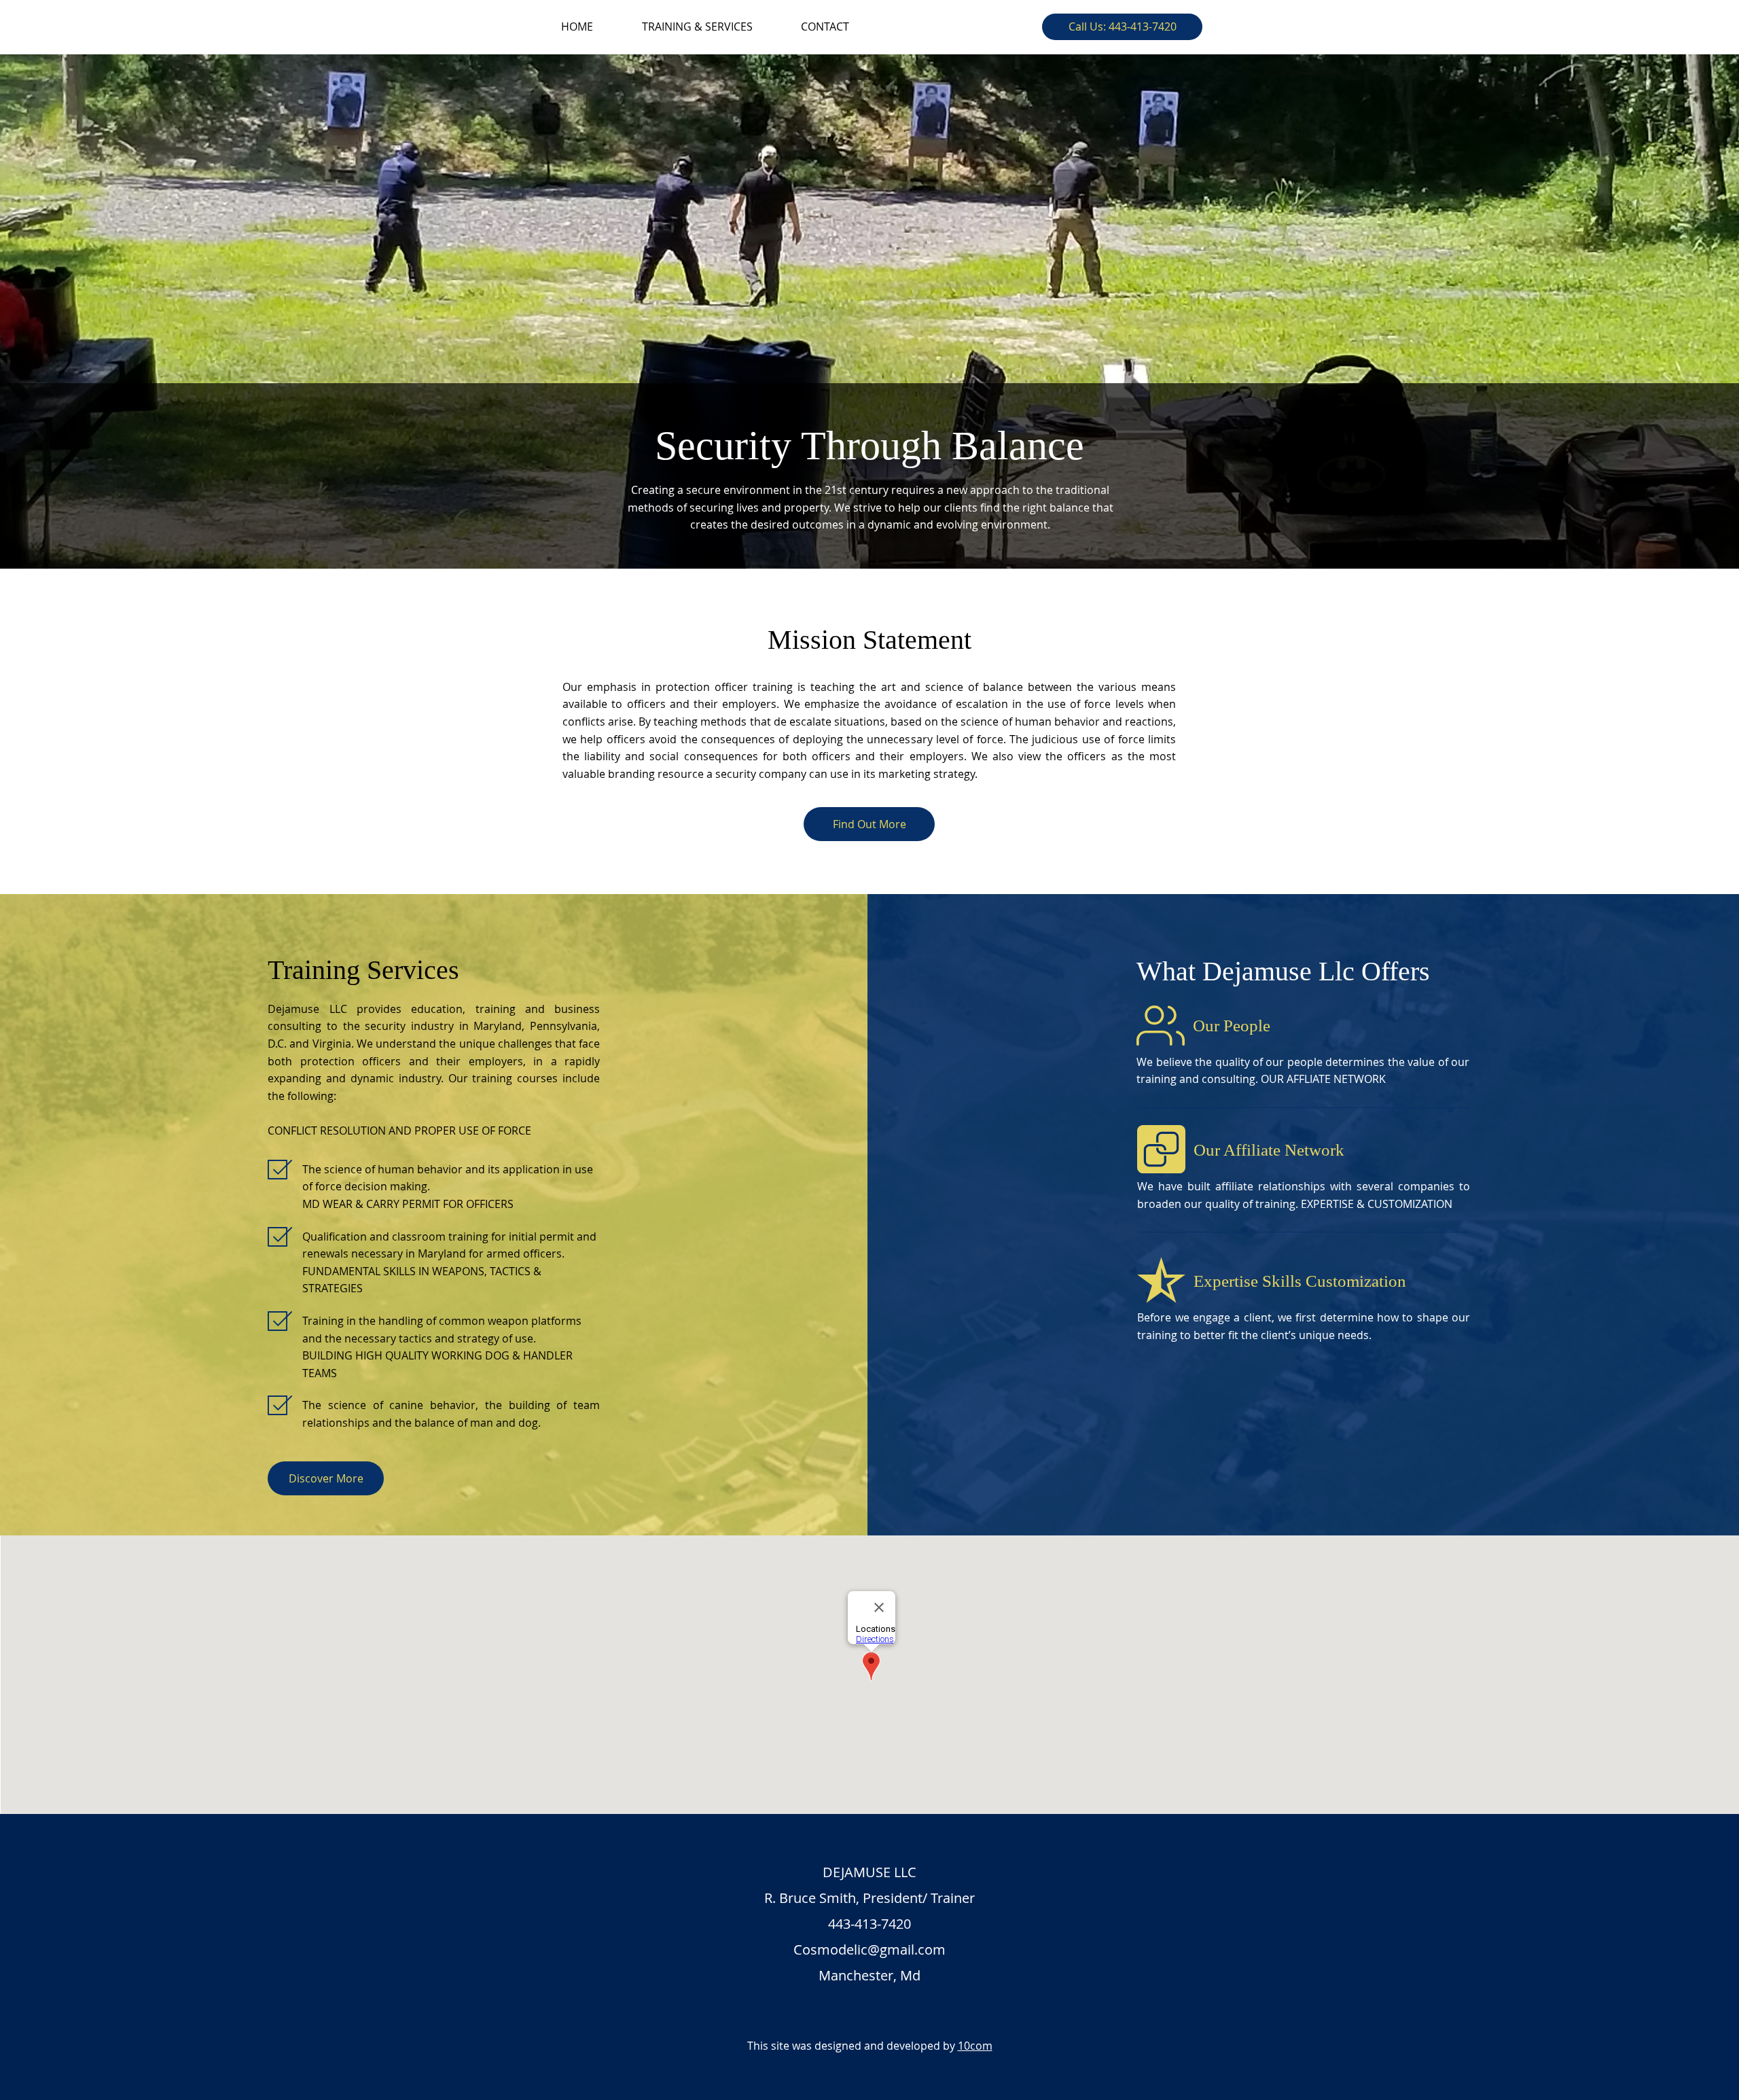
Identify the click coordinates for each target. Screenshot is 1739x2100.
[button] (1122, 27)
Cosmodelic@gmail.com (869, 1950)
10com (975, 2046)
